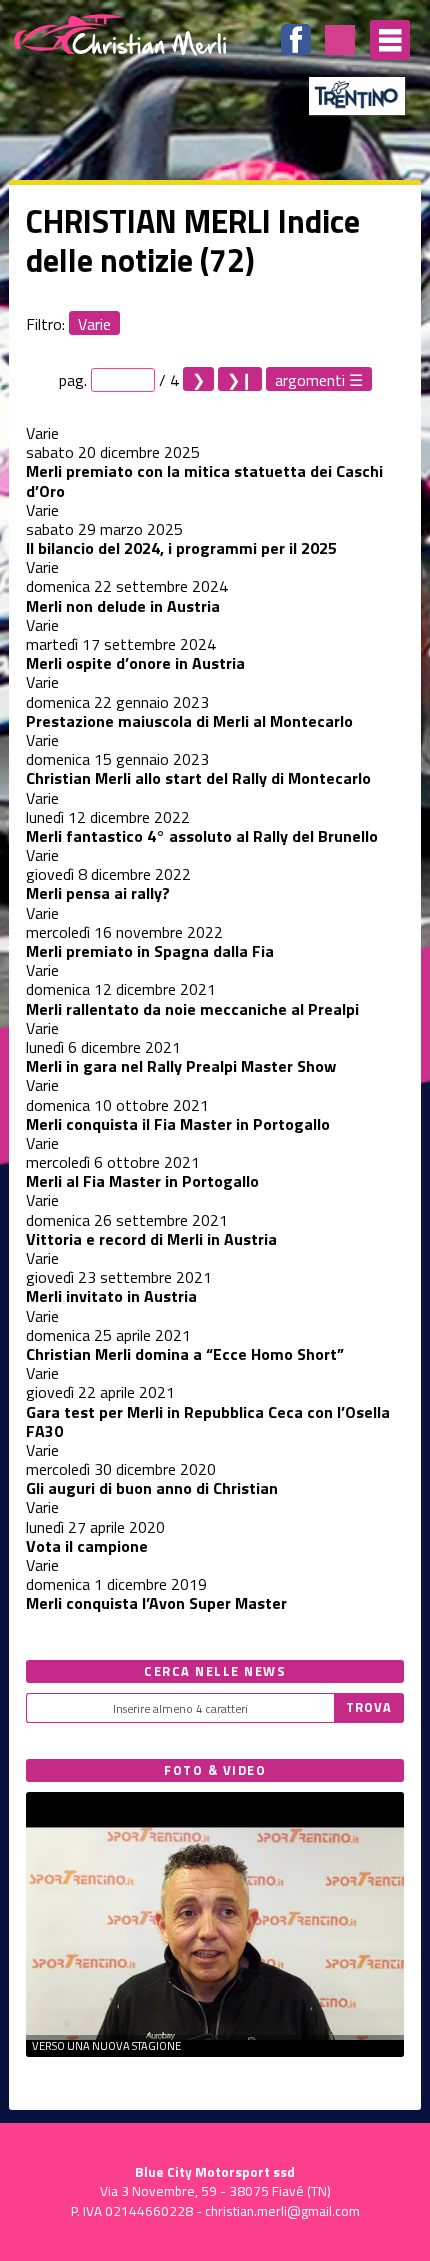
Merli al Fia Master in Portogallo (142, 1181)
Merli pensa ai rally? (98, 893)
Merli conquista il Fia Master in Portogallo (178, 1124)
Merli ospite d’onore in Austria (135, 663)
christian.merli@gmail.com (282, 2211)
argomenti (310, 379)
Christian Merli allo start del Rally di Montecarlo (198, 778)
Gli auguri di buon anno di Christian (152, 1488)
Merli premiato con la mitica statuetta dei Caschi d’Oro (204, 480)
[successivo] (198, 379)
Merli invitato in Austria (111, 1296)
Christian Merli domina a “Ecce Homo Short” (185, 1354)
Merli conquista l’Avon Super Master (156, 1603)
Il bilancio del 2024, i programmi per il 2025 (181, 548)
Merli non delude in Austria (123, 606)
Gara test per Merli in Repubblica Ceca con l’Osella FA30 (208, 1421)
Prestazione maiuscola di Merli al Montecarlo (189, 721)
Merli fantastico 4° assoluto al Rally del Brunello (202, 836)
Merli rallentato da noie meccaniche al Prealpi (192, 1009)
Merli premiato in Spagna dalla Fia (150, 951)
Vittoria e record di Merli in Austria (151, 1239)
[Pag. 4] (240, 379)
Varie (94, 323)
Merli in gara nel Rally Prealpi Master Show (181, 1066)
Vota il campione (87, 1546)
